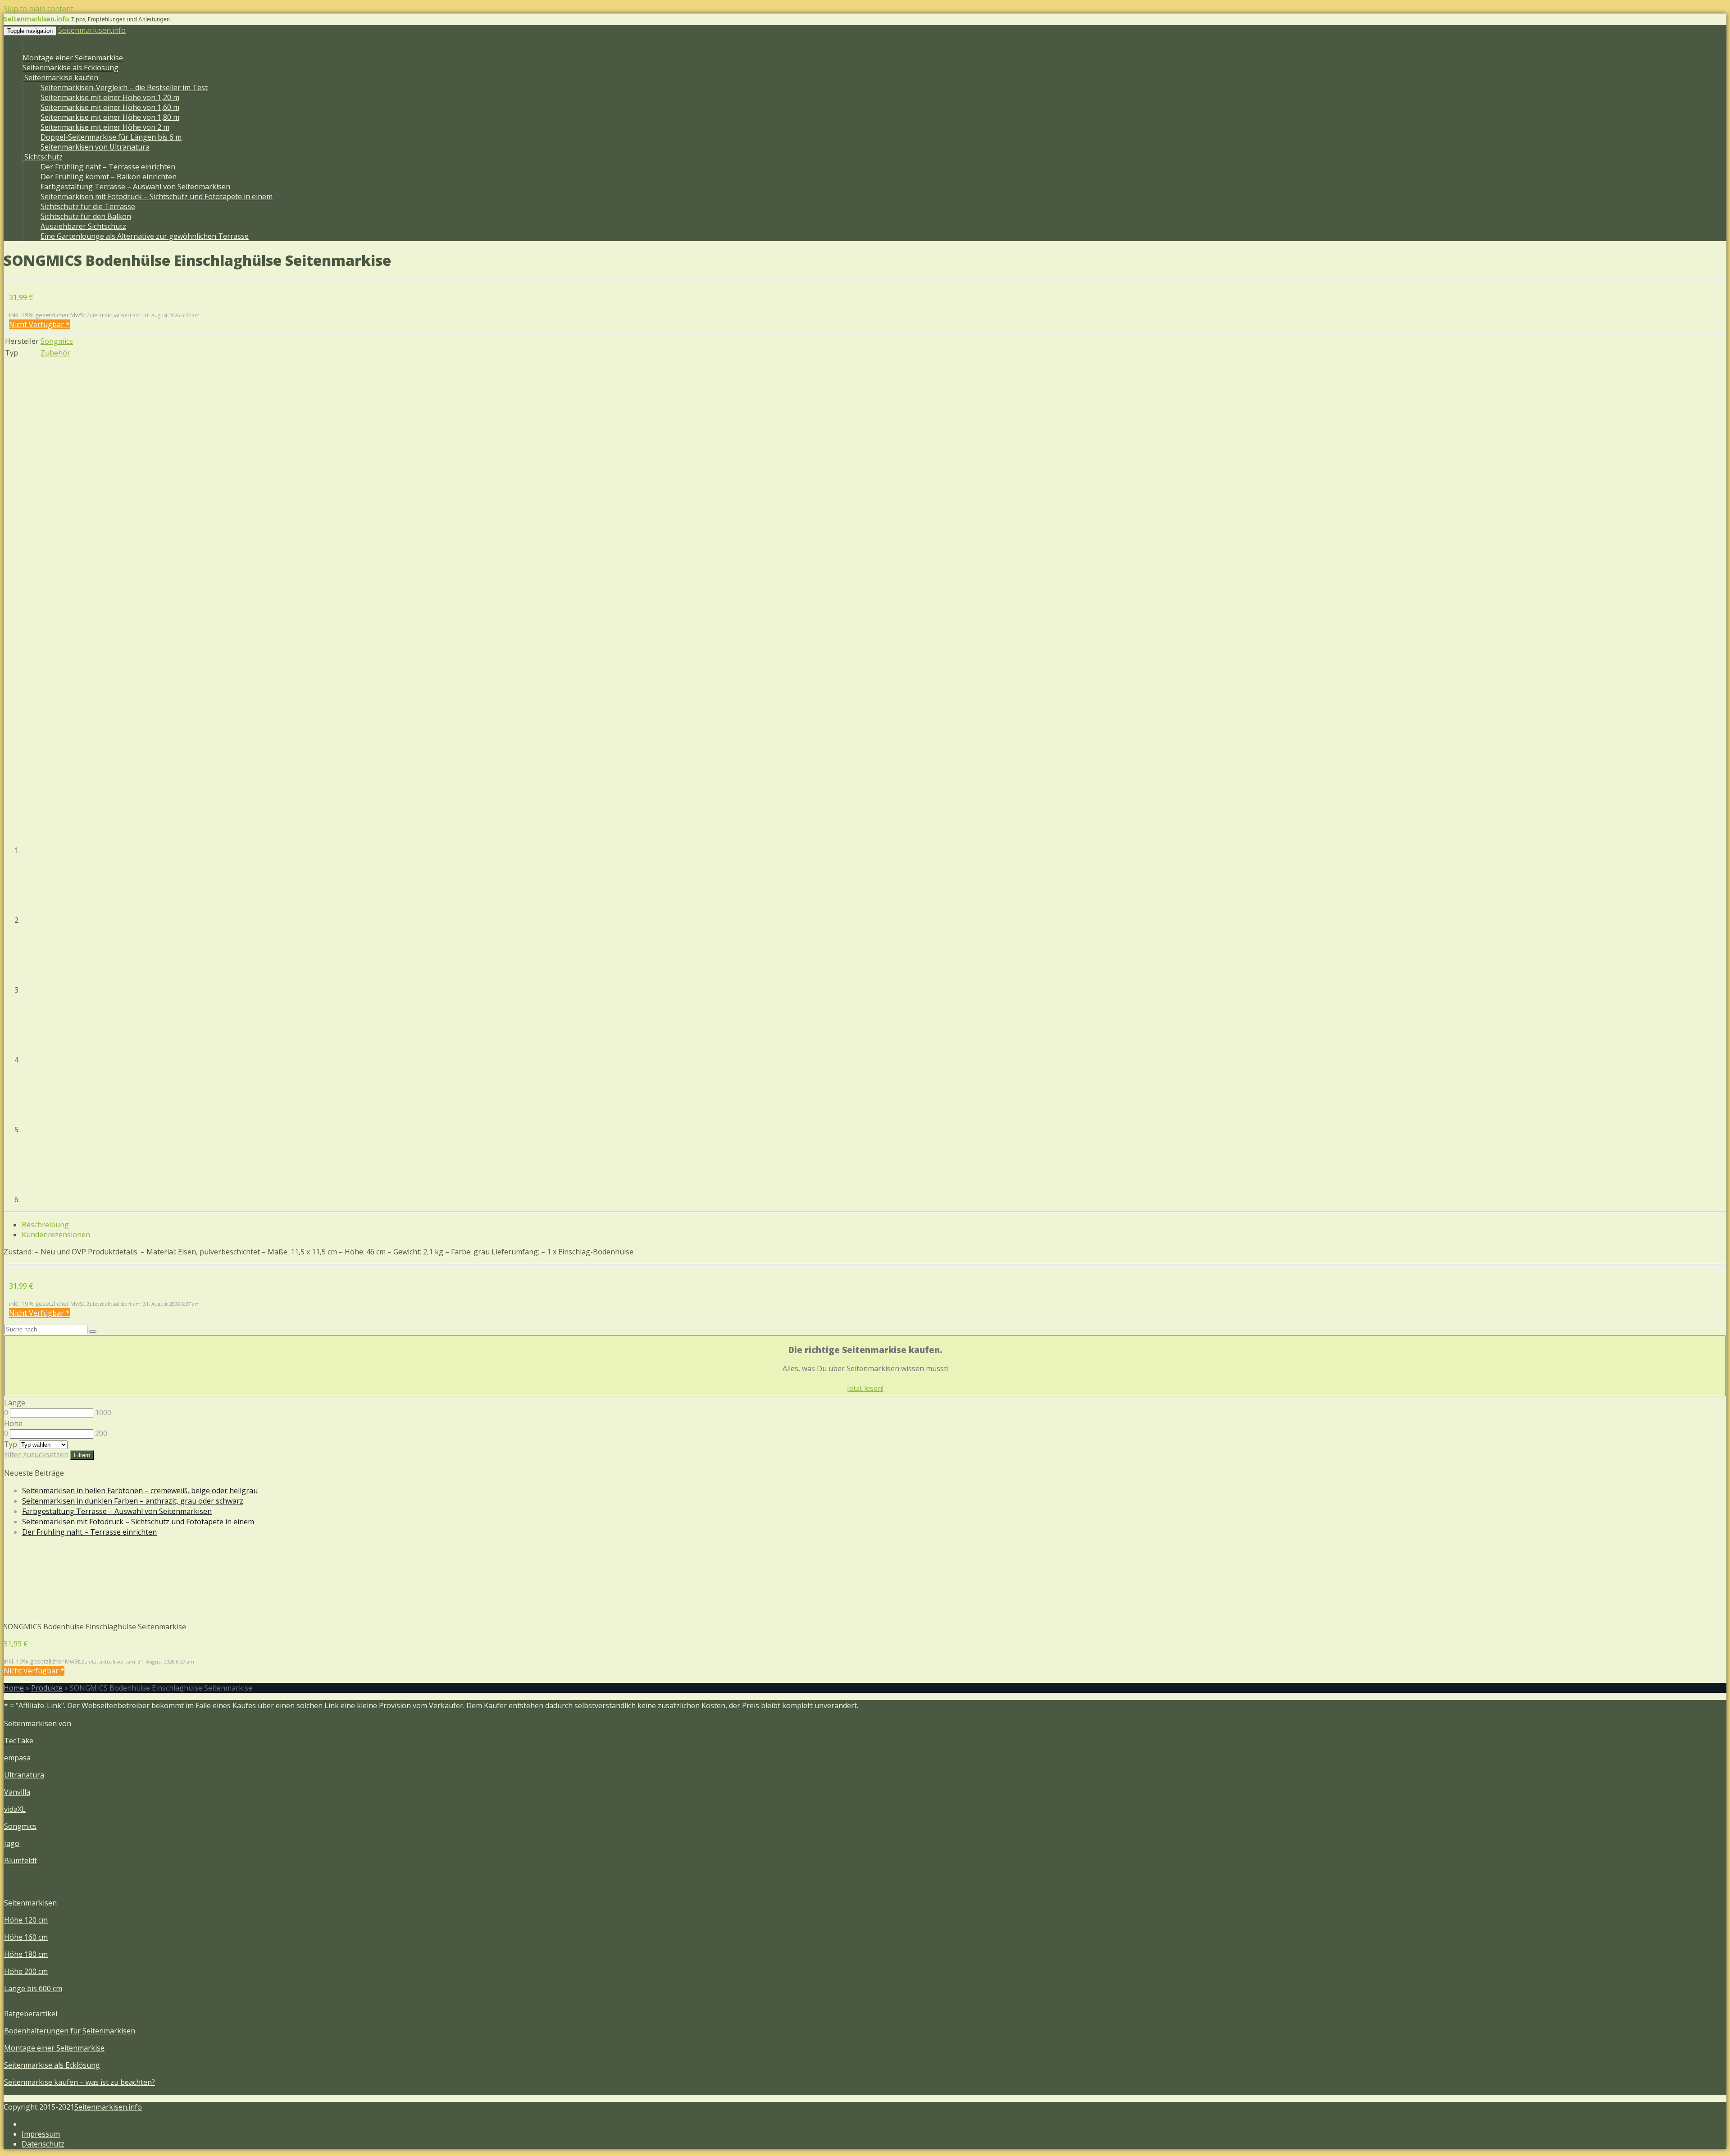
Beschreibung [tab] (45, 1225)
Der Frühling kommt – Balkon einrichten (109, 177)
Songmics (57, 341)
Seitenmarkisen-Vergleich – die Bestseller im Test (124, 87)
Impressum (41, 2134)
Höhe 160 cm (26, 1937)
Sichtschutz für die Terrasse (88, 206)
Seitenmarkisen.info (92, 30)
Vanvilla (17, 1792)
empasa (17, 1758)
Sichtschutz (43, 157)
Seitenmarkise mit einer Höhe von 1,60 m (110, 107)
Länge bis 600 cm (33, 1988)
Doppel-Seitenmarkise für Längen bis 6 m (111, 137)
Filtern (82, 1455)
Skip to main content (39, 9)
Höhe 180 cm (26, 1954)
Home (14, 1688)
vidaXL (15, 1809)
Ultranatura (24, 1775)
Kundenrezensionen (56, 1235)
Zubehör (55, 353)
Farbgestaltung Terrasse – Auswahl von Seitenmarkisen (135, 187)
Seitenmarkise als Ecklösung (71, 68)
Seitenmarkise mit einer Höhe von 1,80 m (110, 117)
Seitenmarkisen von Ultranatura (95, 147)
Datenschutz (43, 2144)
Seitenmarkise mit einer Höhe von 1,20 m (110, 97)
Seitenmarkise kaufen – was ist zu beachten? (80, 2082)
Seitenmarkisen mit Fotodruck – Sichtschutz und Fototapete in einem (157, 196)
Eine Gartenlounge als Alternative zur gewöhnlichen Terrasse (145, 236)
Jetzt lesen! (865, 1388)
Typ (11, 1444)
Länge (15, 1403)
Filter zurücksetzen (36, 1454)
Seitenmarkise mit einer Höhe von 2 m (105, 127)
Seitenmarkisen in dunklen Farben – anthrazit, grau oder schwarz (133, 1501)
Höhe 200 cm (26, 1971)
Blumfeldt (20, 1860)
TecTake (19, 1741)
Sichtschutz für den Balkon (86, 216)
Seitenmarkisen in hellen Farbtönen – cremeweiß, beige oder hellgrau (140, 1491)
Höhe (13, 1423)
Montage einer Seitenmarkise (73, 58)
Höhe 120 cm (26, 1920)
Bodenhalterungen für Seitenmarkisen (70, 2031)
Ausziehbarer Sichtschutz (83, 226)
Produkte (47, 1688)
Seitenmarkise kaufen (60, 77)
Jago (12, 1843)
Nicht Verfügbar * (39, 324)
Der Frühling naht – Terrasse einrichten (108, 167)
